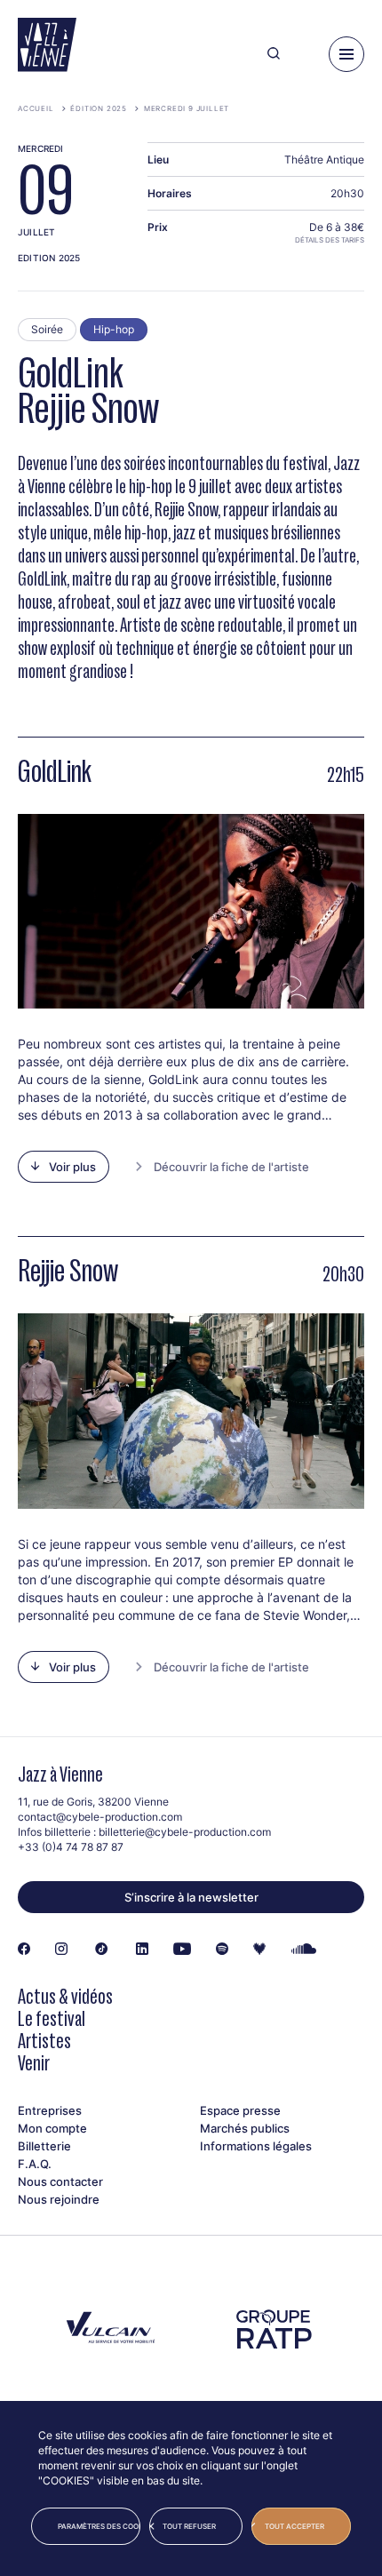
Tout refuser (189, 2526)
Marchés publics (245, 2128)
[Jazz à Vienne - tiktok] (102, 1950)
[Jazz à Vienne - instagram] (61, 1950)
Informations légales (256, 2146)
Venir (34, 2063)
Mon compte (52, 2128)
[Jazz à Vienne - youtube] (182, 1950)
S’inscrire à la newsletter (191, 1897)
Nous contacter (60, 2181)
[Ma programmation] (304, 54)
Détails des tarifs (330, 240)
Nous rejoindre (59, 2199)
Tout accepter (294, 2526)
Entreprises (50, 2110)
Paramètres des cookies (99, 2526)
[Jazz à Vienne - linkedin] (142, 1950)
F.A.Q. (35, 2164)
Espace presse (240, 2110)
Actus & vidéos (65, 1996)
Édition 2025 (99, 108)
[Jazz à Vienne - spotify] (222, 1950)
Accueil (36, 108)
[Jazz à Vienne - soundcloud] (304, 1950)
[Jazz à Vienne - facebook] (24, 1950)
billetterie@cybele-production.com (185, 1832)
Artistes (44, 2041)
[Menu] (346, 54)
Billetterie (44, 2146)
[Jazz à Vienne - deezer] (259, 1950)
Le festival (52, 2018)
